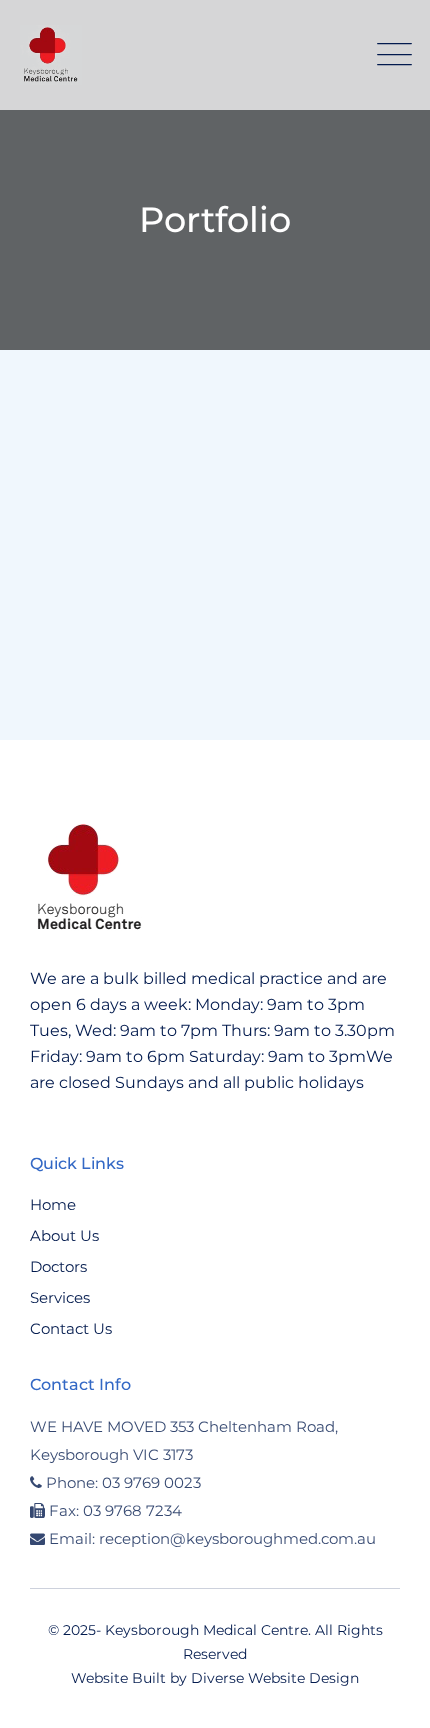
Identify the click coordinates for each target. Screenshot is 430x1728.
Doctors (58, 1266)
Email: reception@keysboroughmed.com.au (212, 1538)
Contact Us (71, 1328)
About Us (64, 1235)
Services (60, 1297)
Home (53, 1204)
